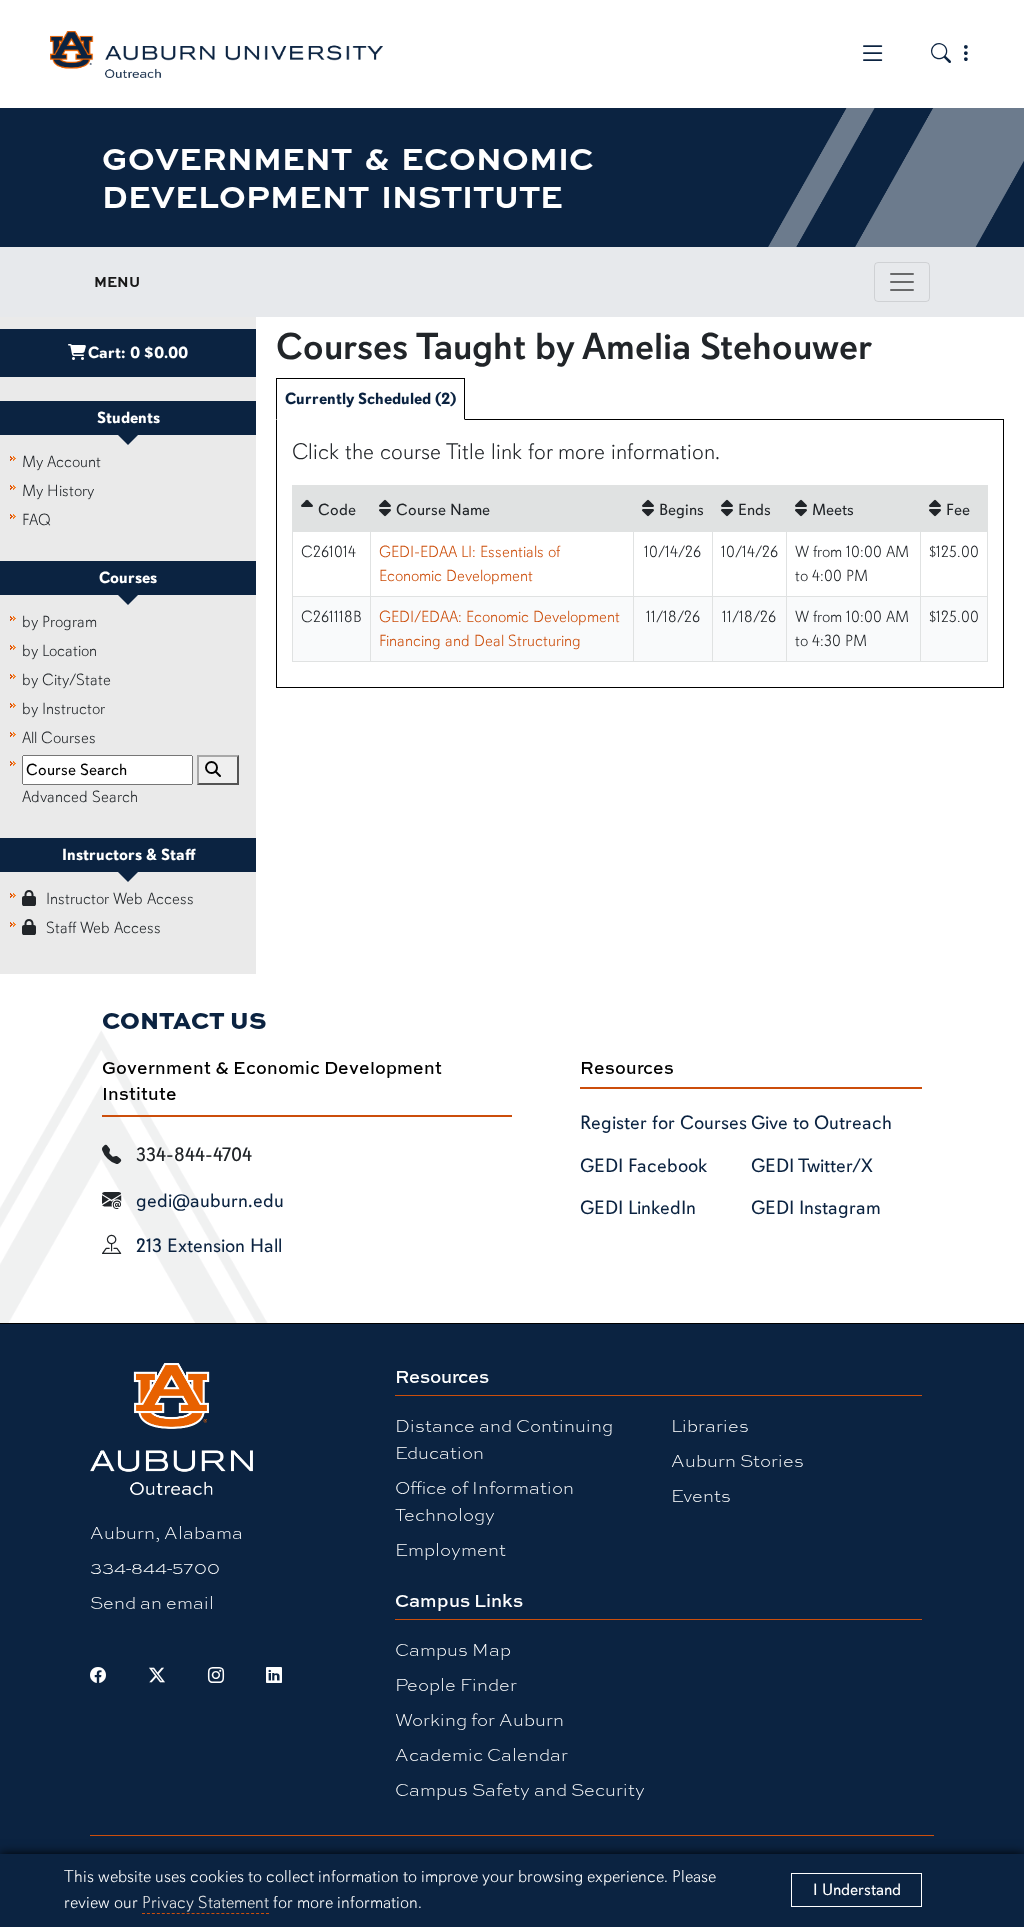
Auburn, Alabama (166, 1532)
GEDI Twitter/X (812, 1166)
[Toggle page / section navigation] (902, 282)
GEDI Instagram (816, 1208)
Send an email (152, 1602)
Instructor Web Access (120, 899)
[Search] (218, 770)
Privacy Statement (205, 1902)
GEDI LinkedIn (638, 1208)
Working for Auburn (479, 1719)
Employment (450, 1549)
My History (58, 491)
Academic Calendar (481, 1754)
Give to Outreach (821, 1123)
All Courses (59, 738)
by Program (59, 622)
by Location (59, 651)
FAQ (36, 520)
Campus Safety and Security (520, 1789)
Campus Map (453, 1649)
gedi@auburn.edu (210, 1201)
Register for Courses (663, 1123)
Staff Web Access (103, 928)
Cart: (138, 353)
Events (701, 1495)
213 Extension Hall (209, 1246)
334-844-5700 (155, 1567)
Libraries (710, 1425)
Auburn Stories (737, 1460)
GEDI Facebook (643, 1166)
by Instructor (63, 709)
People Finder (456, 1684)
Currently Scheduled (370, 399)
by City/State (66, 680)
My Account (61, 462)
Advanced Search (80, 797)
